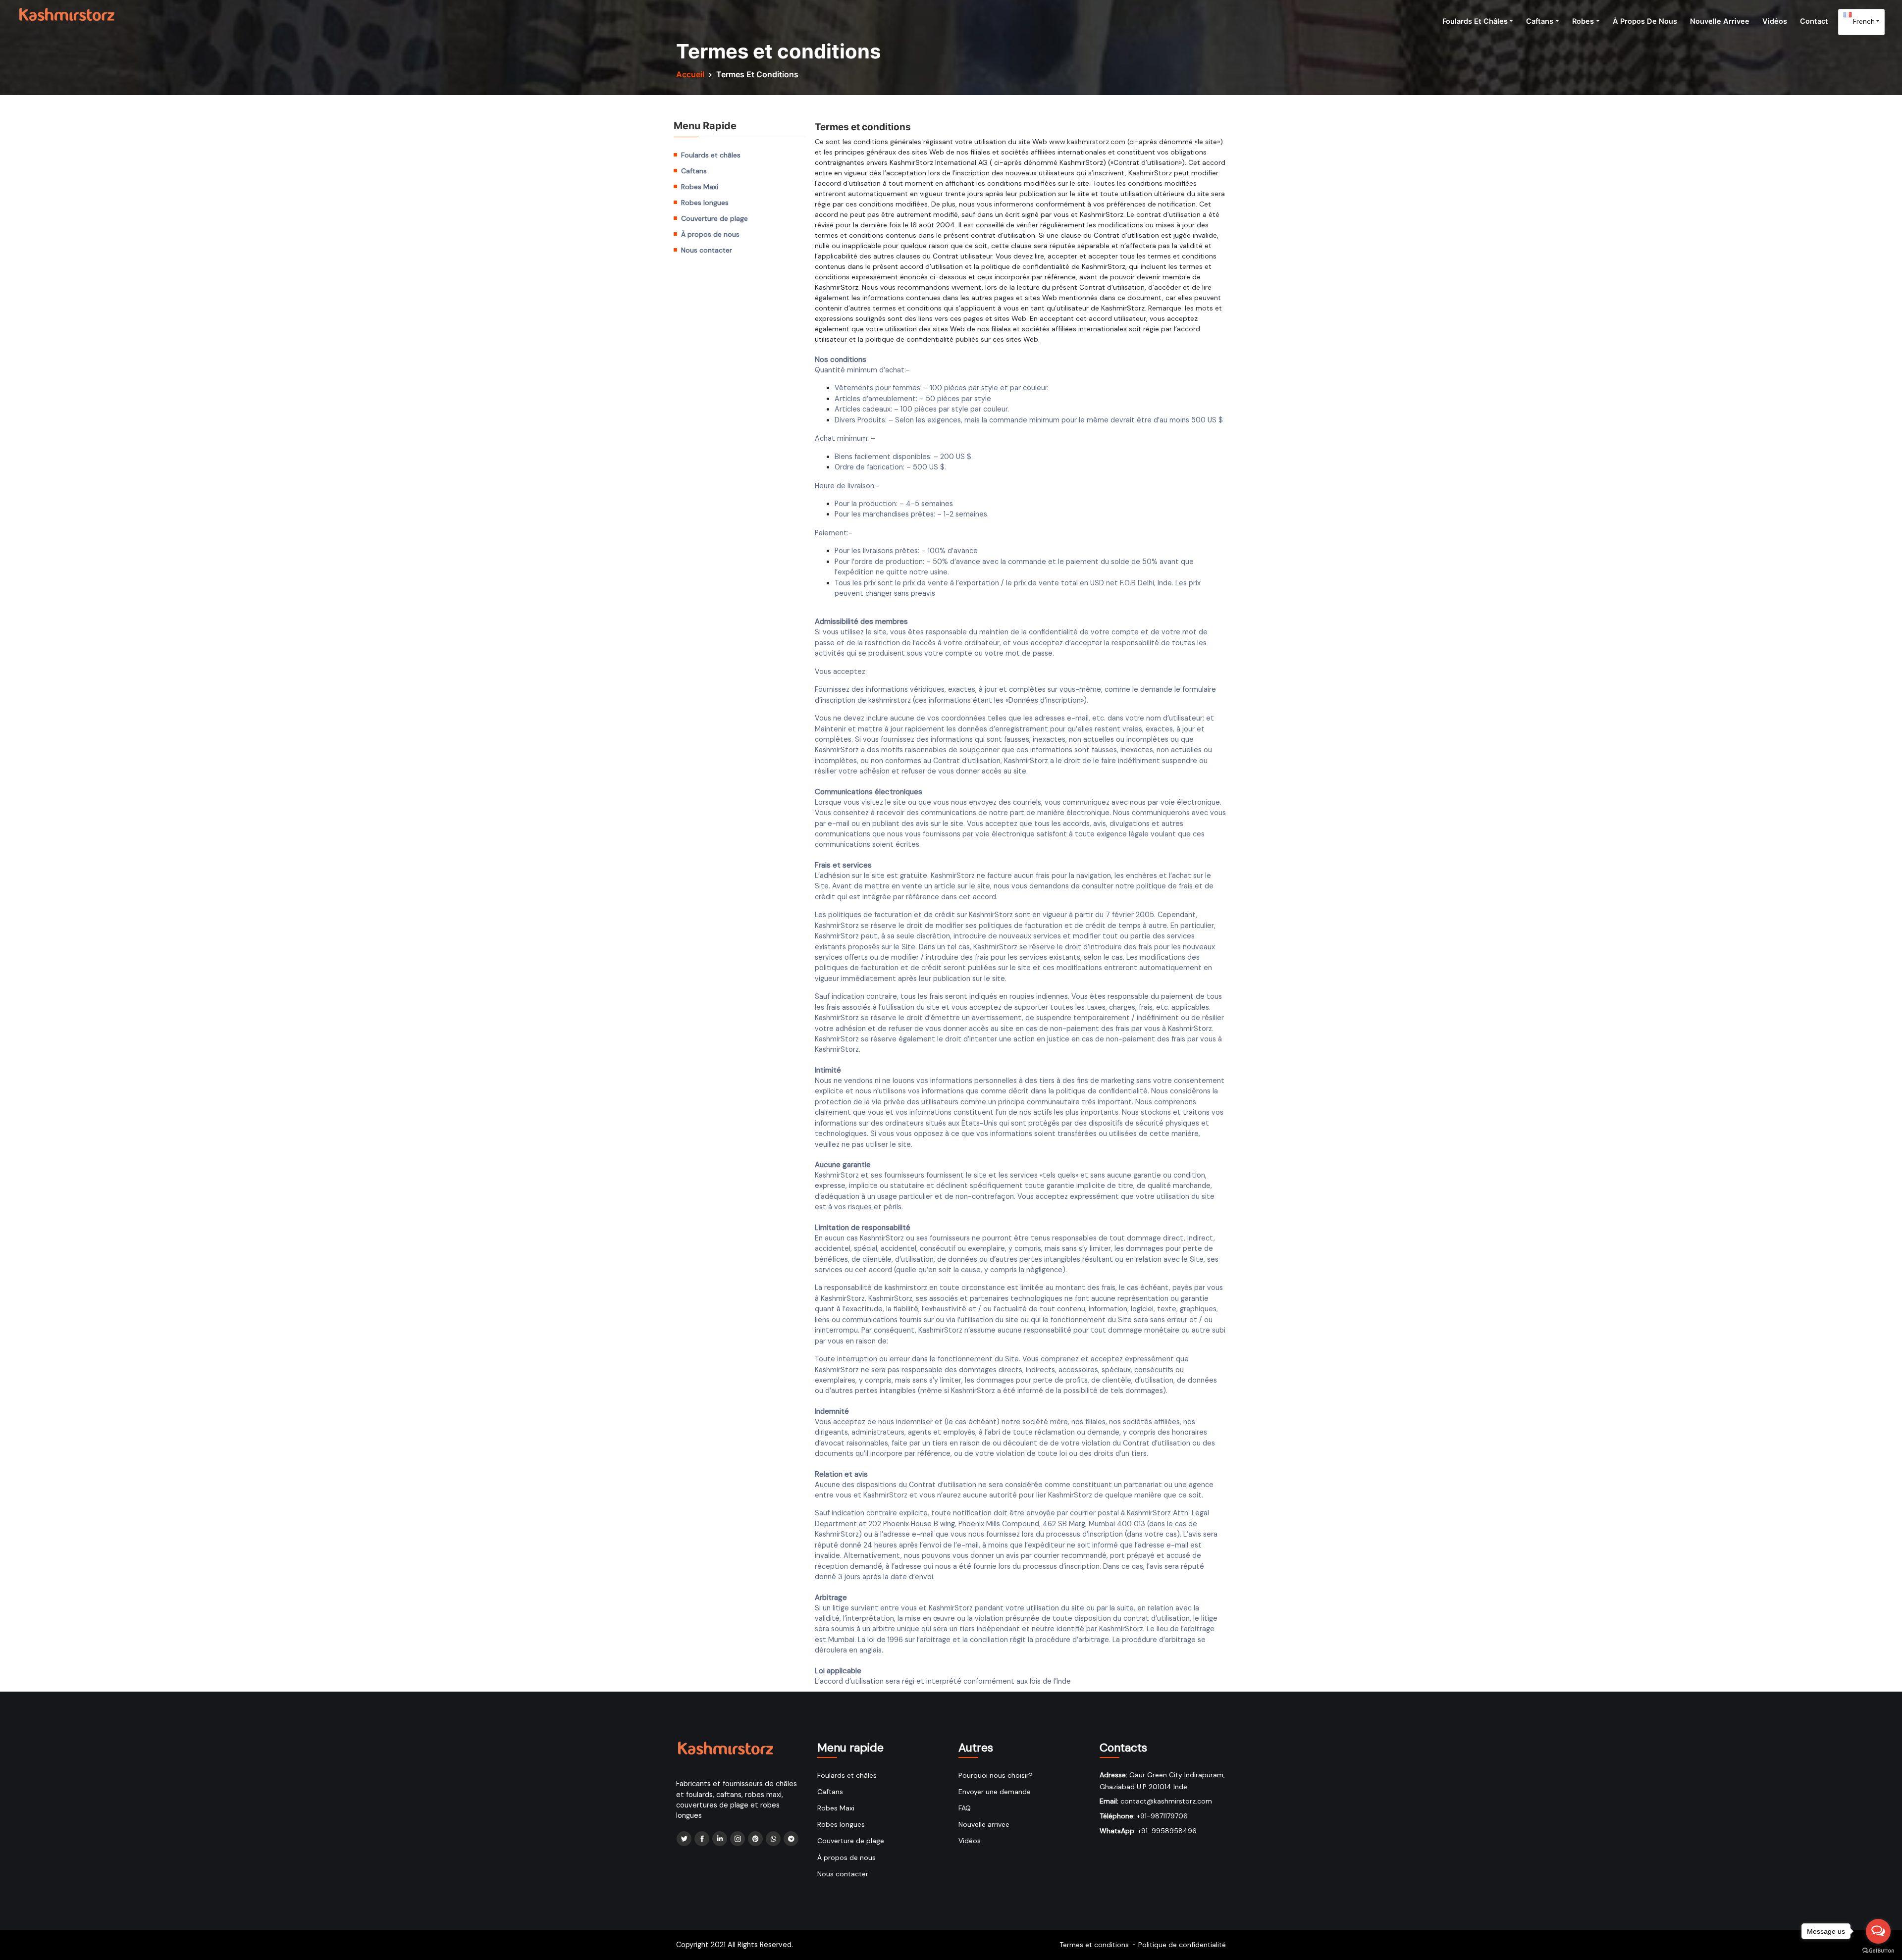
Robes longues (705, 203)
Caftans (1540, 21)
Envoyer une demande (995, 1792)
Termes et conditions (1094, 1945)
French (1863, 21)
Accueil (690, 74)
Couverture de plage (714, 218)
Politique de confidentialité (1182, 1945)
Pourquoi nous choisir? (996, 1775)
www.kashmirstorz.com (1087, 142)
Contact (1814, 21)
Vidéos (1775, 21)
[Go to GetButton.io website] (1878, 1950)
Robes (1583, 21)
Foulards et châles (1475, 21)
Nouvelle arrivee (1720, 21)
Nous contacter (707, 250)
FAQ (965, 1808)
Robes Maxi (700, 187)
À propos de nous (1645, 21)
